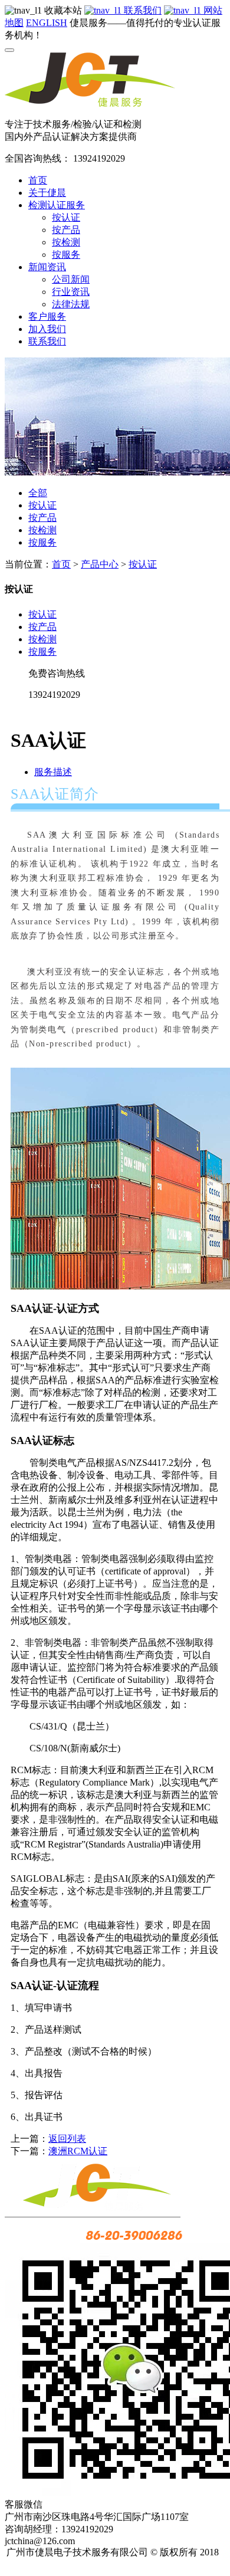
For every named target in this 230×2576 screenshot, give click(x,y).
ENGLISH (47, 23)
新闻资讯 (47, 267)
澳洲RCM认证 (78, 2151)
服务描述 (53, 772)
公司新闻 (71, 279)
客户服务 (47, 316)
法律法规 (71, 304)
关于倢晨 (47, 193)
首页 (38, 180)
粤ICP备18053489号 (116, 2564)
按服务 (66, 255)
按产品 (66, 230)
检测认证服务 (57, 205)
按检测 (66, 242)
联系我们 (142, 10)
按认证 (66, 217)
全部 (38, 493)
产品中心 (100, 564)
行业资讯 (71, 292)
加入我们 (47, 329)
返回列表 (67, 2139)
